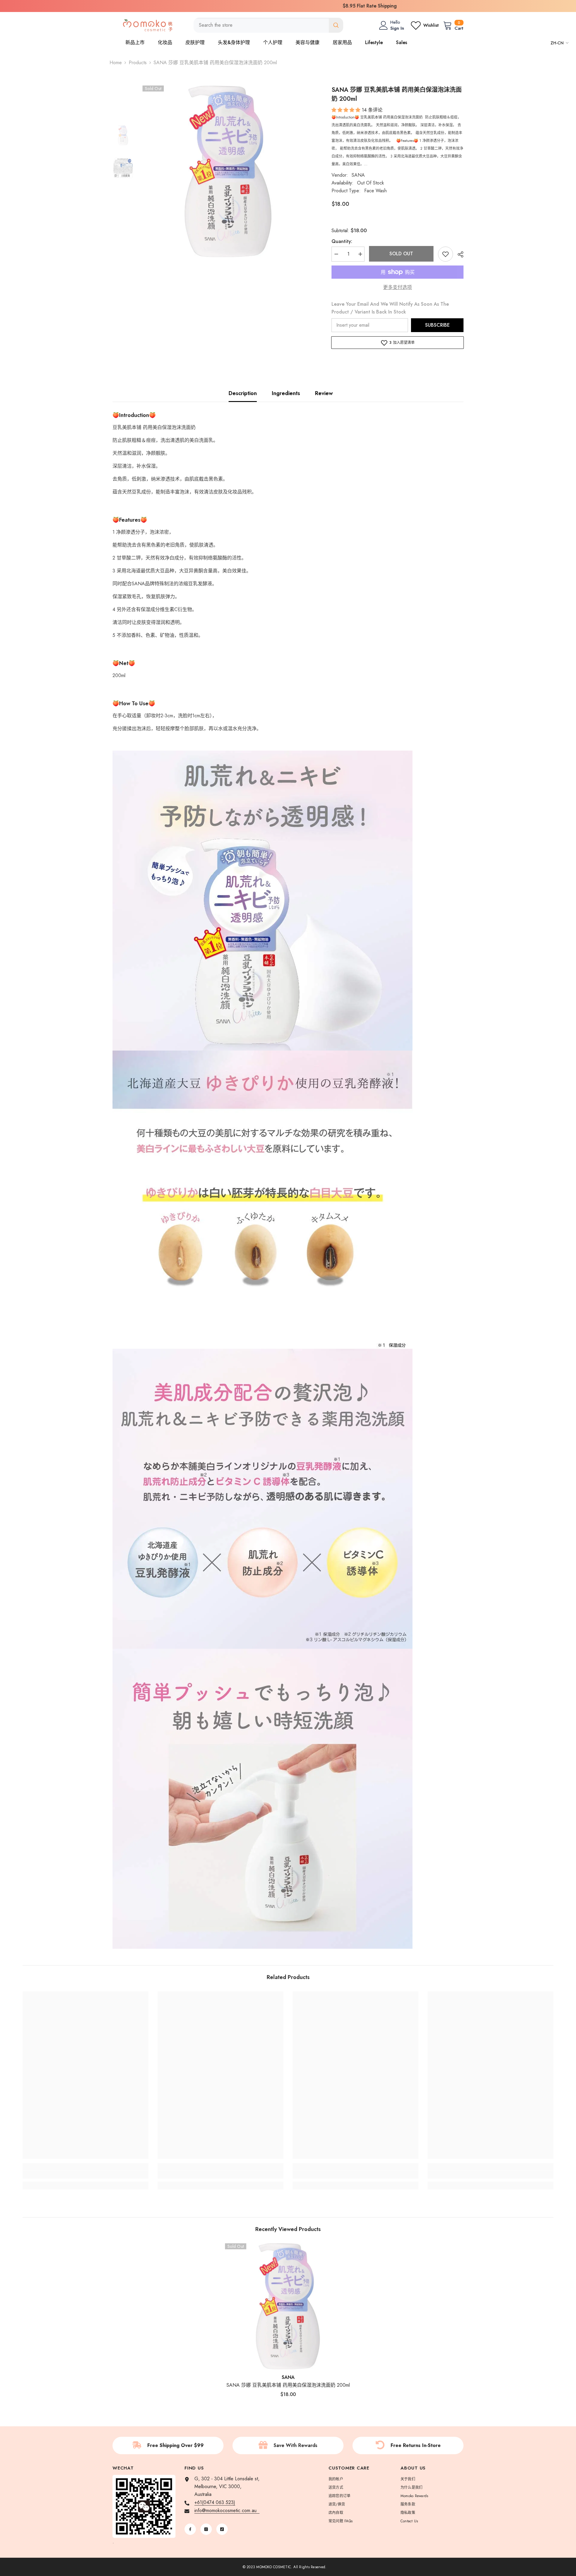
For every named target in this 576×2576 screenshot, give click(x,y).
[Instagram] (206, 2529)
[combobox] (261, 25)
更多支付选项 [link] (397, 287)
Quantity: (342, 241)
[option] (288, 6)
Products (138, 63)
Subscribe (437, 325)
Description (243, 393)
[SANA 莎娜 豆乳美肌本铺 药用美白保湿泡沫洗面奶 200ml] (288, 2306)
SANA (358, 175)
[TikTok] (222, 2529)
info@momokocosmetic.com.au (227, 2510)
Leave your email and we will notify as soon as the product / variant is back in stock (390, 308)
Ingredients (286, 393)
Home (116, 63)
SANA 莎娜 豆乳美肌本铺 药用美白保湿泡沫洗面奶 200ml (288, 2385)
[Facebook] (190, 2529)
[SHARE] (458, 254)
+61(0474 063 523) (215, 2502)
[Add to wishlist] (445, 254)
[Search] (268, 25)
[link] (85, 2175)
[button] (347, 110)
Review (324, 393)
